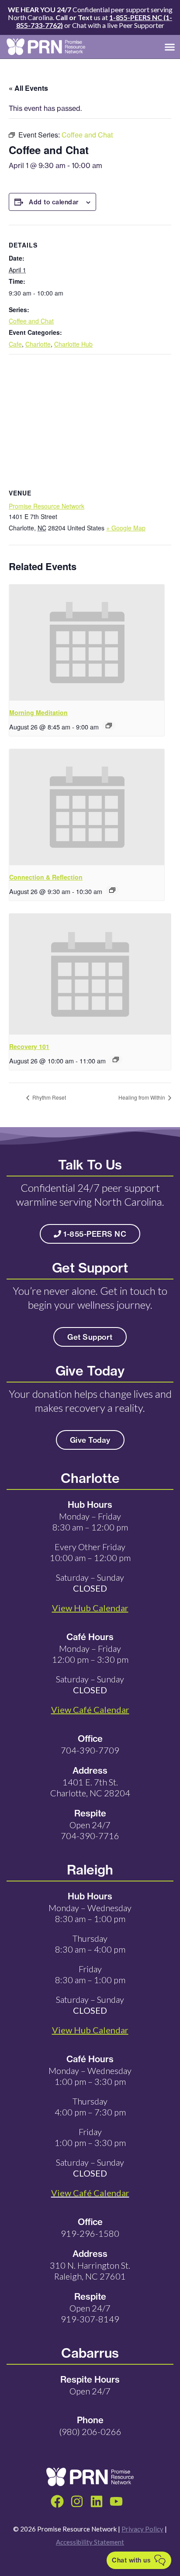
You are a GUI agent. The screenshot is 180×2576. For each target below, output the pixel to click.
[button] (170, 47)
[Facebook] (57, 2501)
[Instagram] (77, 2501)
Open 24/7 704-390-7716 (90, 1830)
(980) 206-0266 (90, 2432)
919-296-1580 (90, 2233)
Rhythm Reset (48, 1097)
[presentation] (87, 643)
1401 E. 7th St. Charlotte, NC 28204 (90, 1787)
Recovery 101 (29, 1046)
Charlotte (38, 344)
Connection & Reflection (46, 877)
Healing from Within (142, 1097)
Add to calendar (54, 202)
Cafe (15, 344)
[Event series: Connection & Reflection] (112, 890)
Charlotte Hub (73, 344)
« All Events (28, 88)
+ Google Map (126, 528)
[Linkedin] (97, 2501)
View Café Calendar (90, 2193)
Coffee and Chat (31, 321)
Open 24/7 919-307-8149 (90, 2313)
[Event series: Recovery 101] (116, 1059)
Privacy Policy (142, 2529)
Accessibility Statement (90, 2542)
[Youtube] (116, 2501)
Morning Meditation (38, 712)
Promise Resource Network (47, 506)
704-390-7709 (90, 1750)
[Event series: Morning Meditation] (109, 726)
